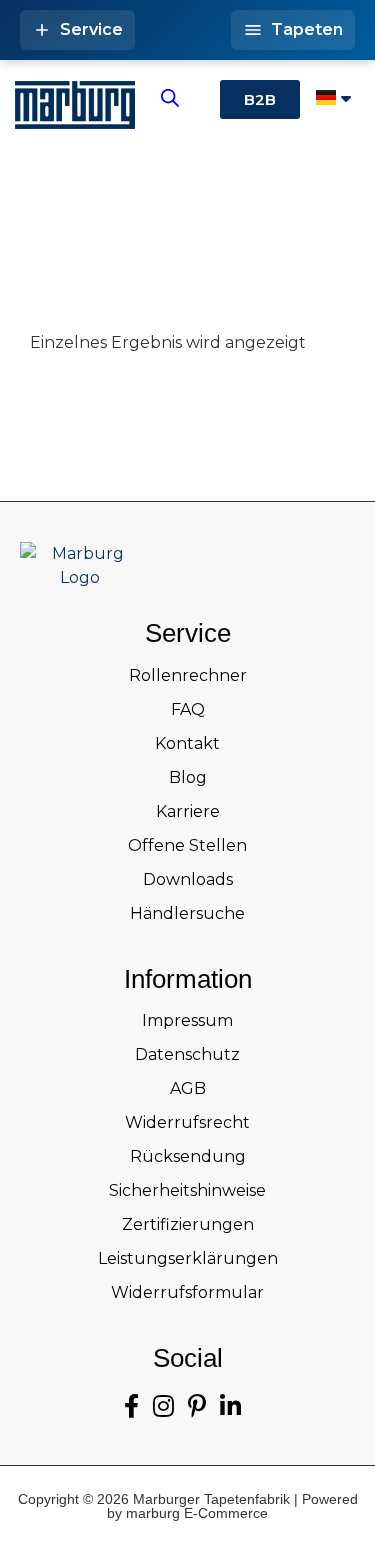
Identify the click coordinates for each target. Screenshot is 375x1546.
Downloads (188, 879)
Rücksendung (188, 1156)
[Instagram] (163, 1406)
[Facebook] (131, 1406)
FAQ (188, 709)
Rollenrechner (188, 675)
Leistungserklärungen (188, 1258)
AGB (188, 1088)
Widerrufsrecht (187, 1122)
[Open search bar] (170, 98)
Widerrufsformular (187, 1292)
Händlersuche (187, 913)
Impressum (187, 1020)
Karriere (188, 811)
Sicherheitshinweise (187, 1190)
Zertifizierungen (188, 1224)
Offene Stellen (187, 845)
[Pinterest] (197, 1406)
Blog (188, 777)
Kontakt (187, 743)
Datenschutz (187, 1054)
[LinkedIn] (230, 1406)
